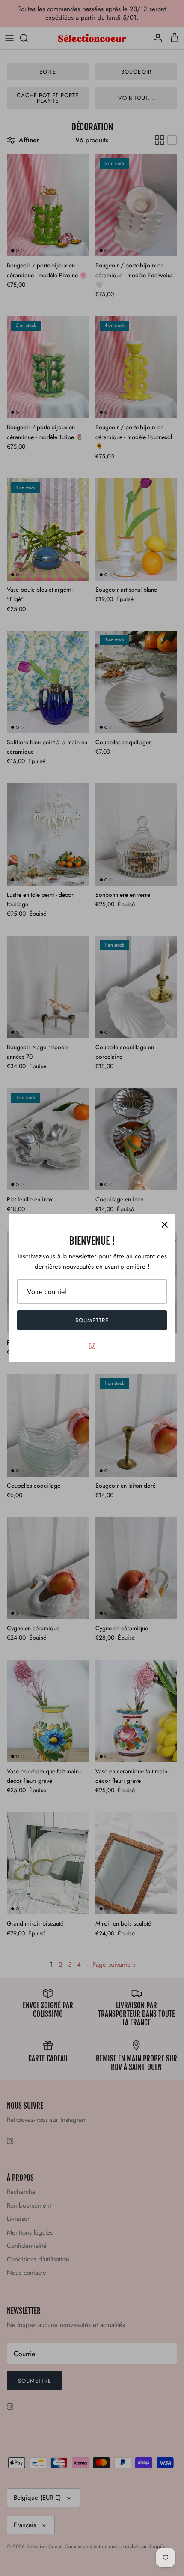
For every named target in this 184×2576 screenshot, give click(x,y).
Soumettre (92, 1320)
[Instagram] (92, 1346)
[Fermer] (165, 1225)
